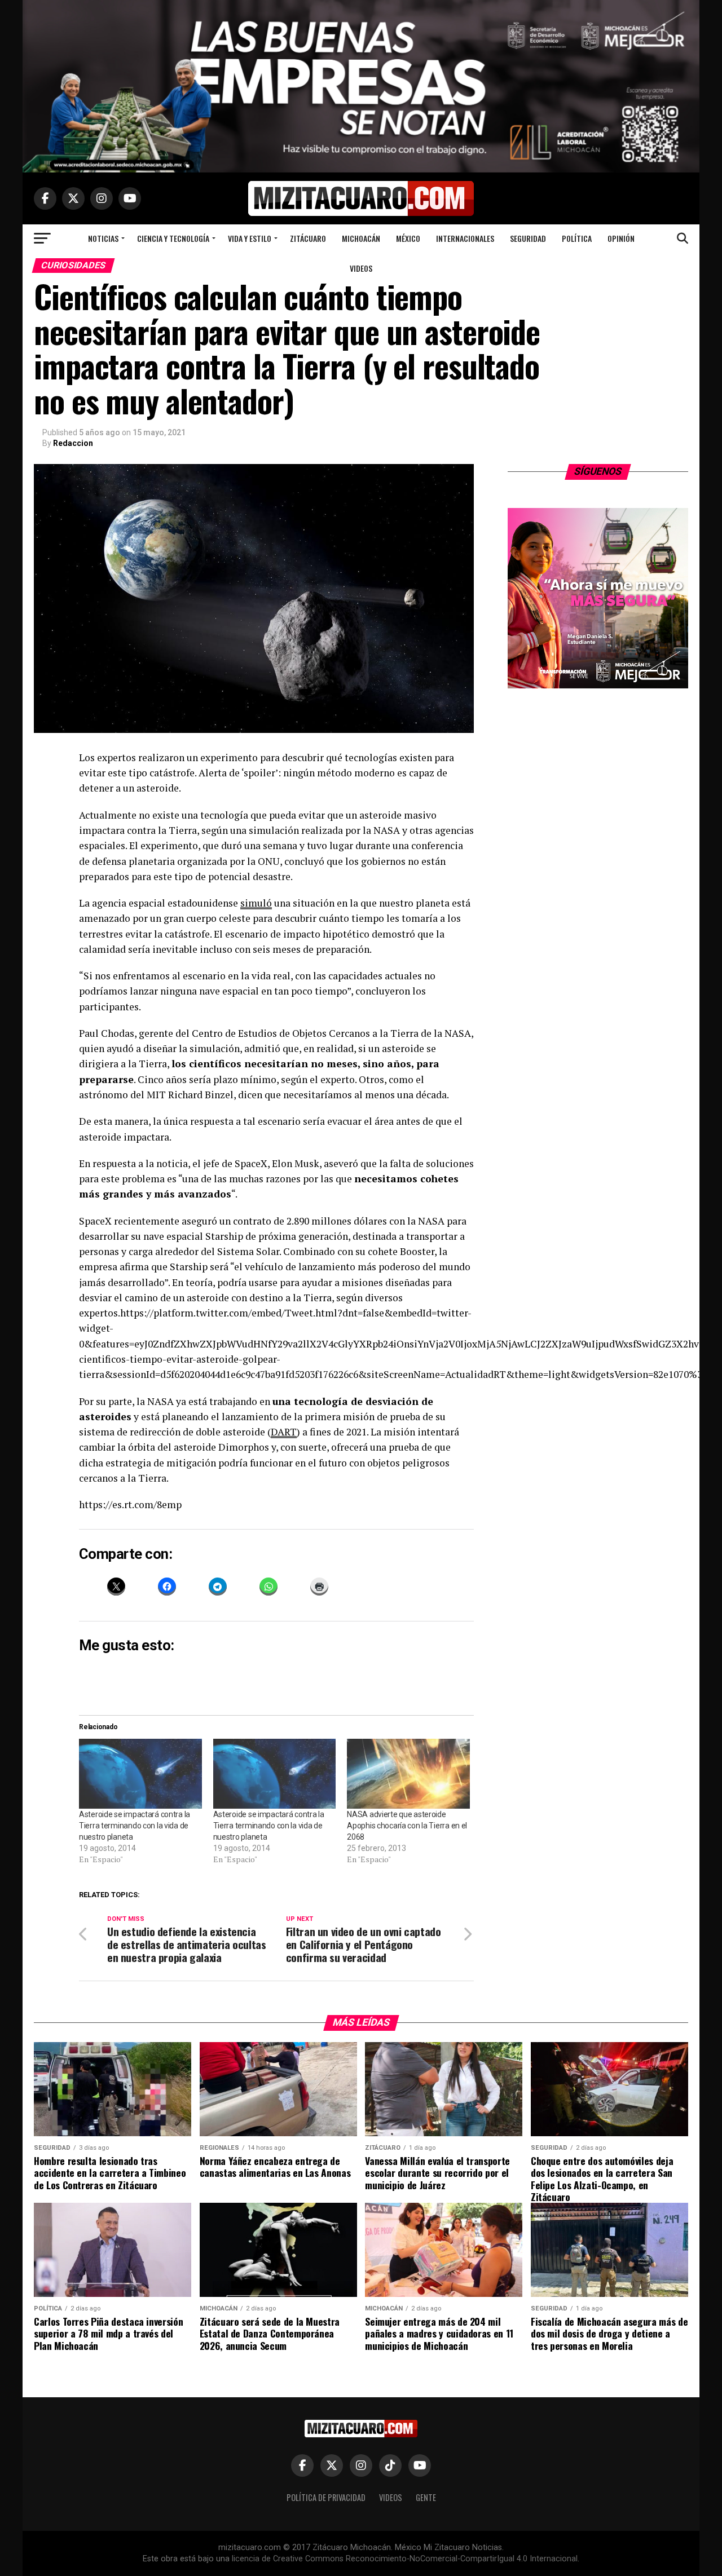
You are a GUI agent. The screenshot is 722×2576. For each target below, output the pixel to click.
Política (577, 238)
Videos (361, 268)
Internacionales (465, 238)
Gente (426, 2497)
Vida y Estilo (250, 238)
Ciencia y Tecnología (173, 238)
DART (284, 1432)
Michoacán (361, 238)
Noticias (103, 238)
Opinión (621, 238)
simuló (256, 903)
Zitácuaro (308, 238)
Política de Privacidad (326, 2497)
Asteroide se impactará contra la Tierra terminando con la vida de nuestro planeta (135, 1826)
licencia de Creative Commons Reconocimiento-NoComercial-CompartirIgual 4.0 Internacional (405, 2559)
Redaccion (73, 443)
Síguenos (598, 471)
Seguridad (528, 238)
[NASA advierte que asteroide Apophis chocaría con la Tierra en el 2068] (408, 1774)
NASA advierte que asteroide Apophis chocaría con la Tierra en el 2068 (407, 1826)
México (408, 238)
